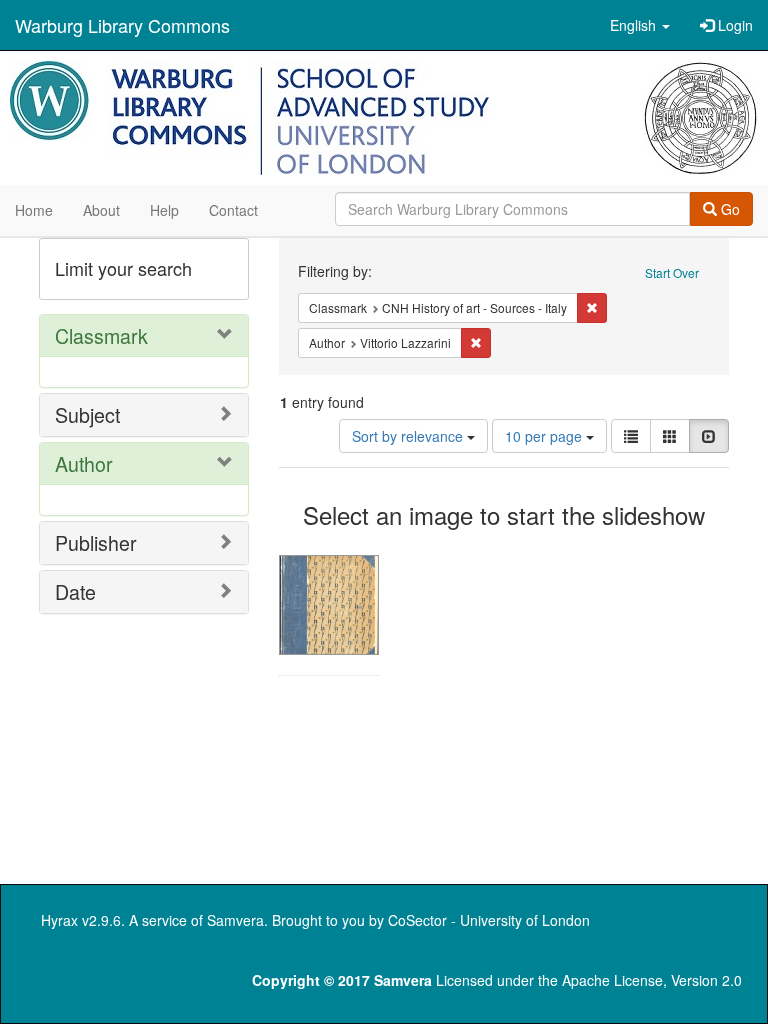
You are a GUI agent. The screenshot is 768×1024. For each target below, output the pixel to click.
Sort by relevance (409, 436)
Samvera (235, 920)
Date (75, 591)
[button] (640, 25)
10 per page (545, 436)
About (101, 210)
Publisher (96, 542)
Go (728, 209)
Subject (87, 414)
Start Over (672, 272)
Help (164, 210)
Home (34, 210)
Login (733, 25)
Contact (233, 210)
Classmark (101, 335)
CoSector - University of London (489, 920)
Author (84, 463)
